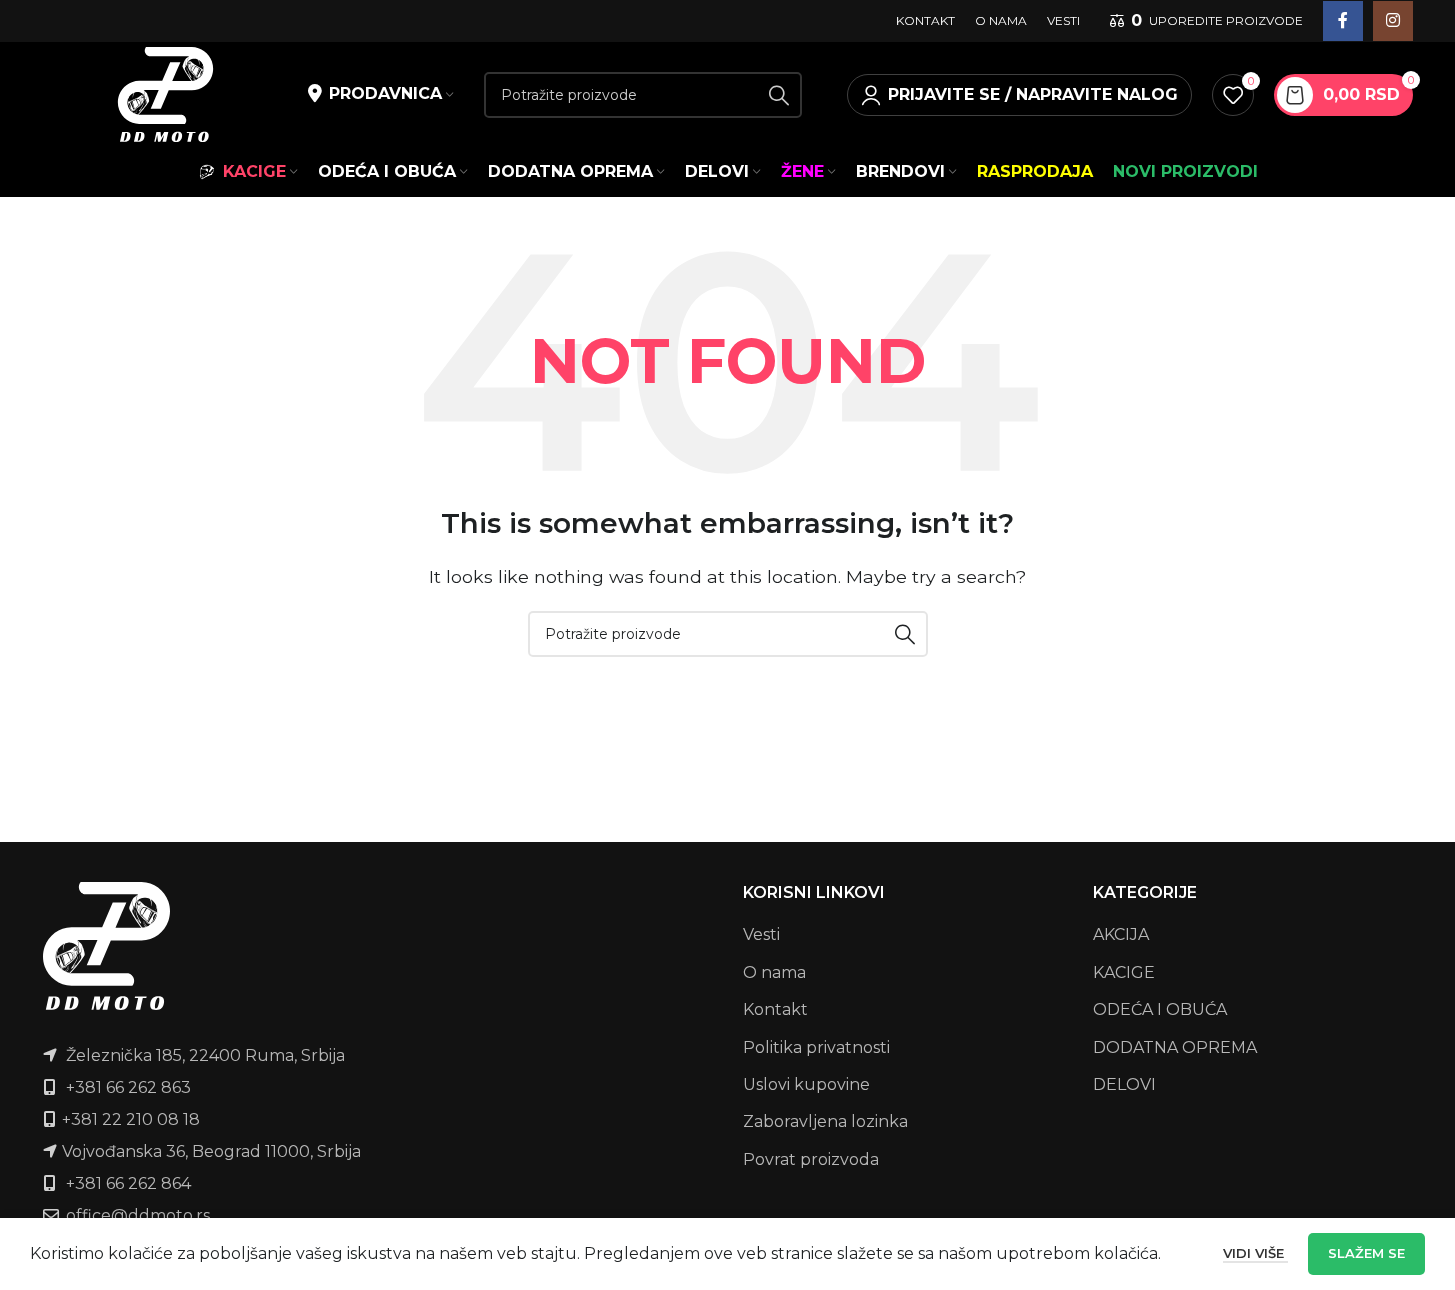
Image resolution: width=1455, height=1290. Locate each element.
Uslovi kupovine (806, 1084)
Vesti (761, 934)
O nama (774, 972)
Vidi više (1255, 1253)
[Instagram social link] (1393, 21)
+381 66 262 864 (128, 1183)
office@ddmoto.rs (138, 1215)
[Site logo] (165, 93)
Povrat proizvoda (811, 1159)
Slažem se (1366, 1253)
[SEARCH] (779, 95)
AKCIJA (1121, 934)
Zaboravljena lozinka (825, 1121)
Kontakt (775, 1009)
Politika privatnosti (816, 1047)
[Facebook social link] (1343, 21)
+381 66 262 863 (128, 1087)
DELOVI (1124, 1084)
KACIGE (1124, 972)
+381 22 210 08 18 (131, 1119)
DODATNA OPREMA (1175, 1047)
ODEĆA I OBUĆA (1160, 1009)
